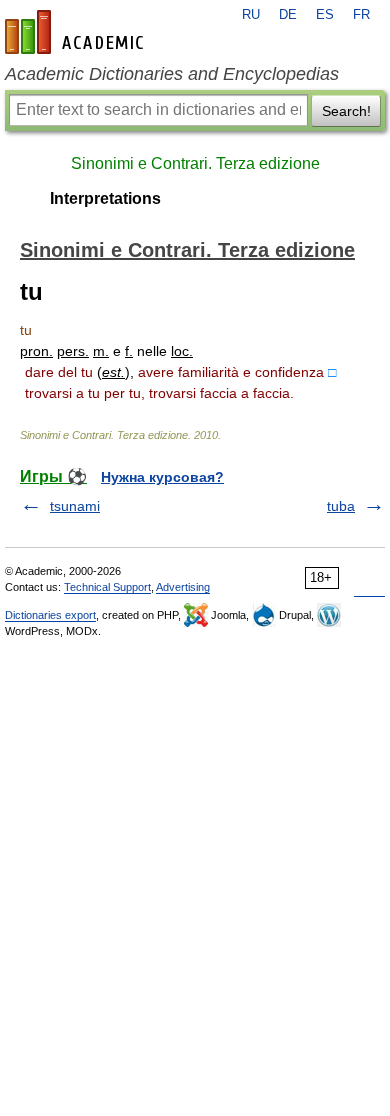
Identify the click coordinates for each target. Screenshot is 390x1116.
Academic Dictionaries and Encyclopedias (172, 74)
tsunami (75, 506)
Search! (346, 111)
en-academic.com (77, 32)
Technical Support (107, 587)
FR (361, 15)
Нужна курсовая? (162, 477)
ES (325, 15)
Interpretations (105, 198)
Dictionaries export (50, 615)
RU (251, 15)
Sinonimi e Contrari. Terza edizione (195, 163)
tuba (341, 506)
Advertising (183, 587)
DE (288, 15)
